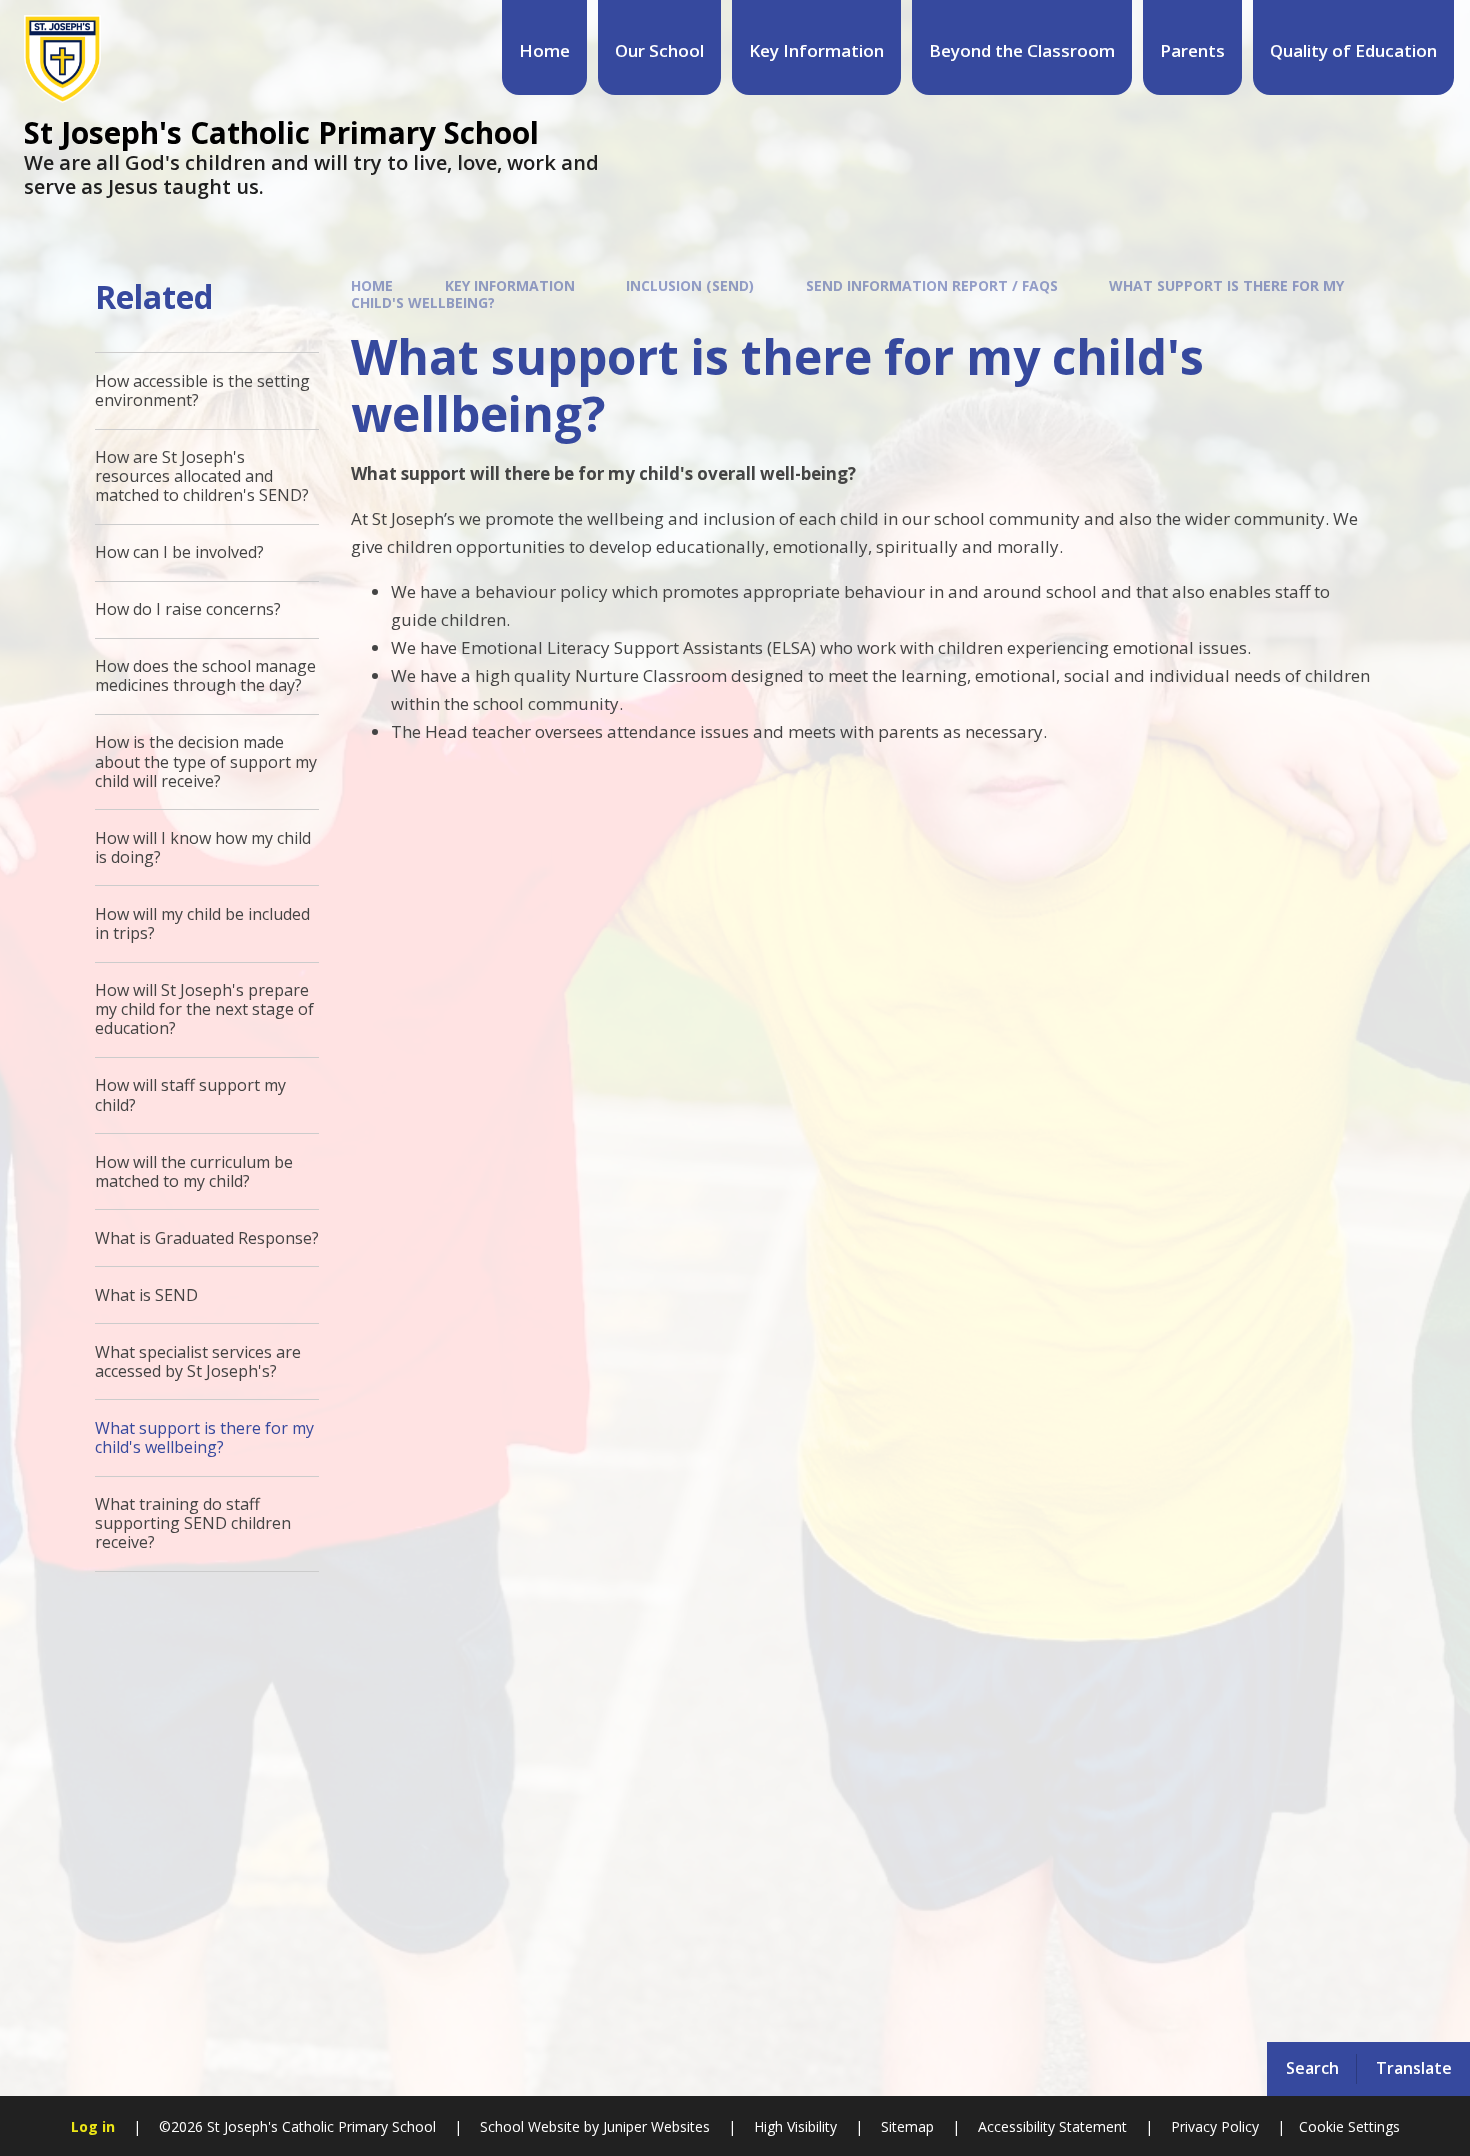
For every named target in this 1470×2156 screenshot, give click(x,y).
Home (372, 285)
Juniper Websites (654, 2126)
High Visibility (795, 2126)
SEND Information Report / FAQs (932, 285)
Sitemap (907, 2126)
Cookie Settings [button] (1349, 2126)
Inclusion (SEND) (690, 285)
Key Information (510, 285)
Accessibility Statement (1052, 2126)
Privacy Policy (1215, 2126)
